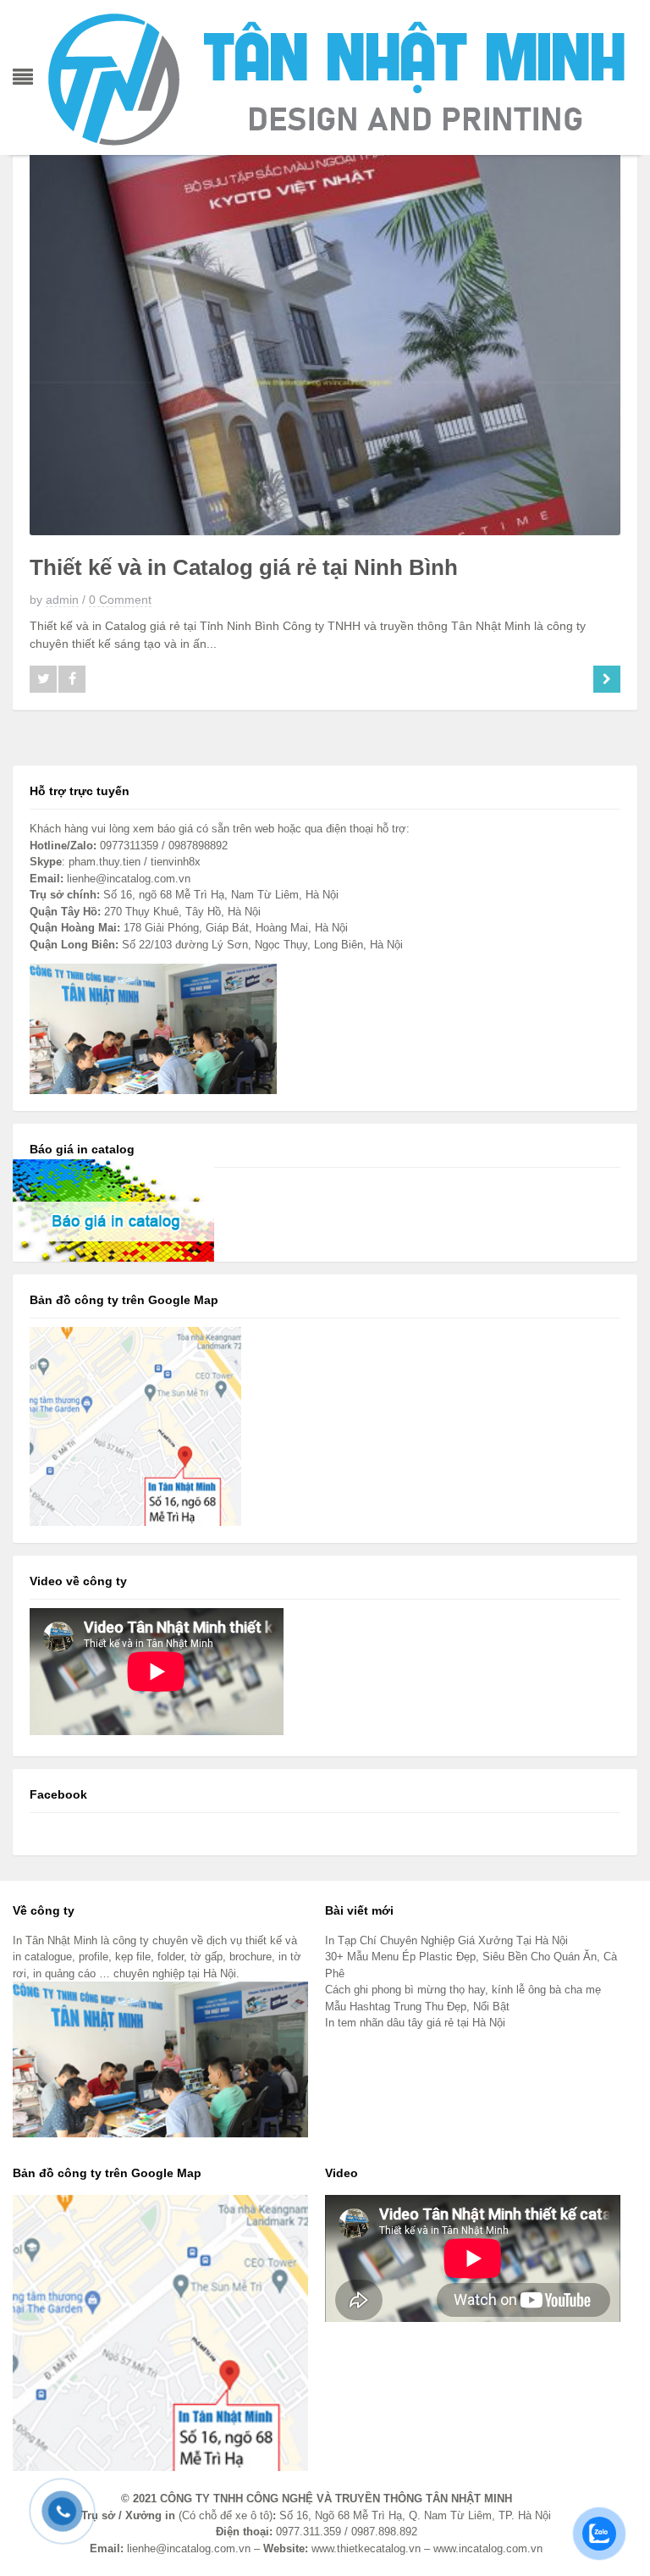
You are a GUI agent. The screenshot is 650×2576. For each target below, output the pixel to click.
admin (62, 600)
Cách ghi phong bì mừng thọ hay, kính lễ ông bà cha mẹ (463, 1990)
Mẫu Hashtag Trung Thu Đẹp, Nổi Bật (417, 2007)
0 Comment (120, 600)
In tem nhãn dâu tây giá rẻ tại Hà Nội (415, 2023)
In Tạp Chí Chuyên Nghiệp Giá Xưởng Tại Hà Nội (446, 1940)
